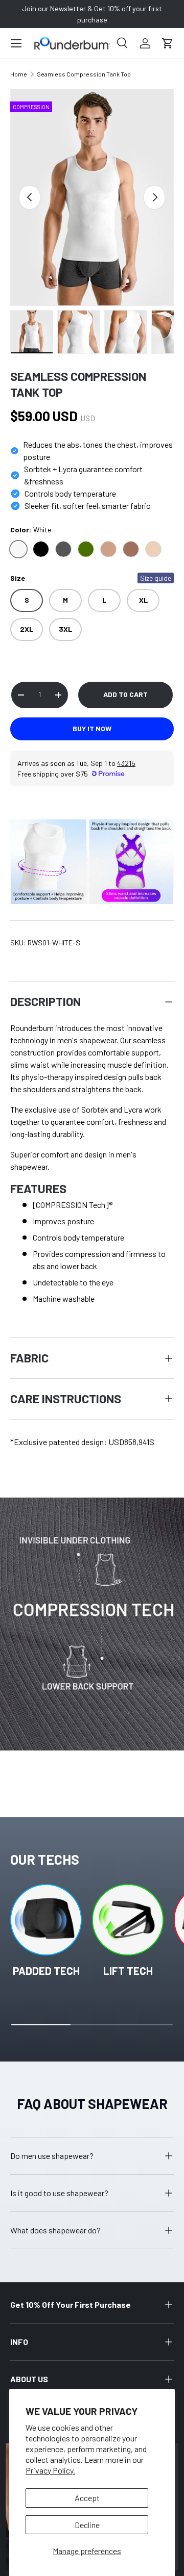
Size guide (156, 578)
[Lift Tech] (128, 1920)
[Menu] (16, 43)
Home (19, 74)
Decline (87, 2525)
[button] (168, 43)
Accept (87, 2498)
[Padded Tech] (46, 1920)
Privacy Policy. (50, 2470)
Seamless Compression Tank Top (84, 74)
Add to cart (125, 694)
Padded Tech (46, 1970)
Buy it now (92, 728)
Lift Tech (128, 1970)
